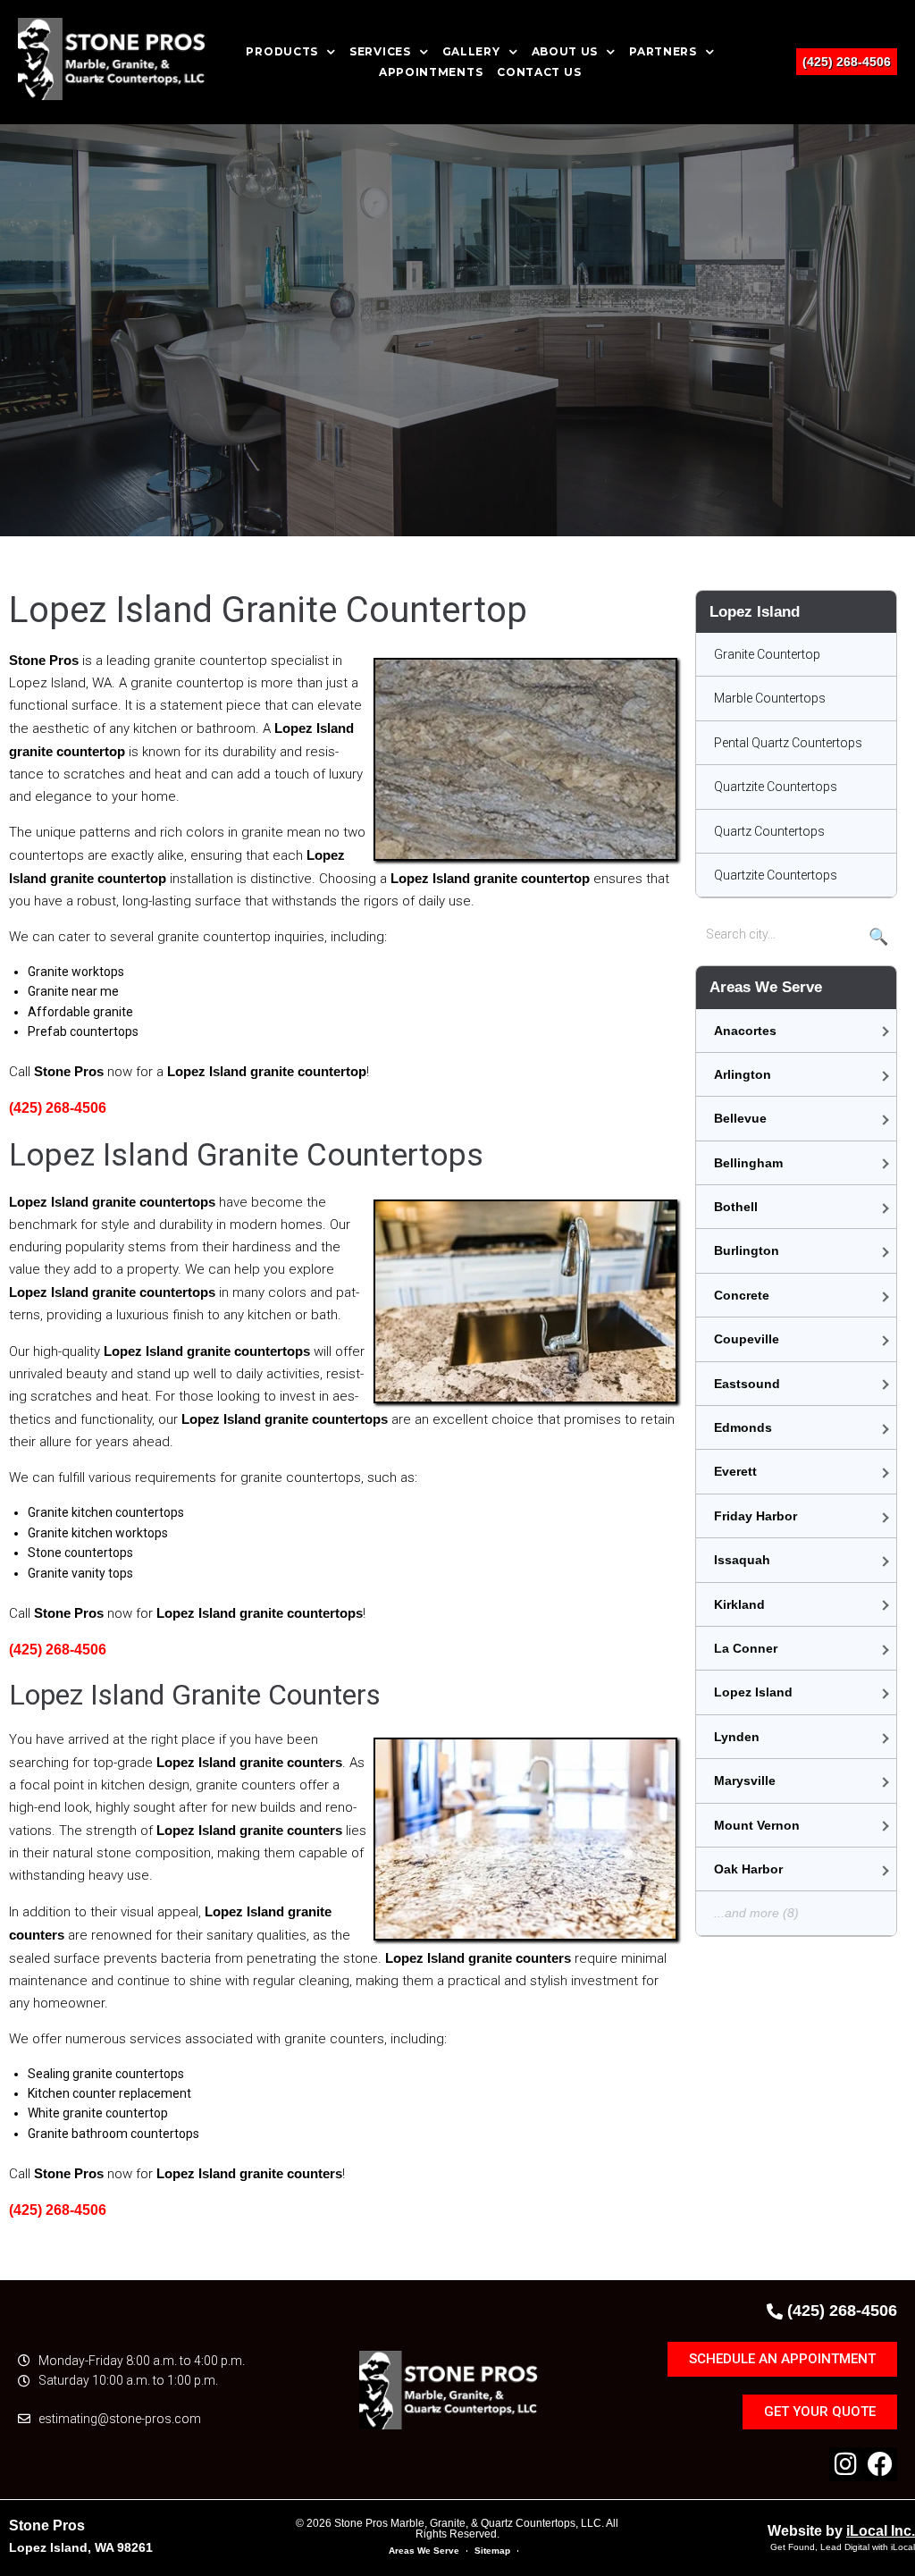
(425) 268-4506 (847, 62)
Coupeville (747, 1339)
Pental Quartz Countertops (788, 743)
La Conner (746, 1648)
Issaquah (742, 1560)
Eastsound (747, 1384)
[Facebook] (880, 2464)
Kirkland (739, 1604)
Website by (841, 2531)
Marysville (745, 1780)
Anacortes (745, 1031)
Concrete (742, 1295)
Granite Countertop (767, 654)
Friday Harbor (756, 1516)
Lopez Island (753, 1692)
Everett (735, 1471)
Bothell (736, 1207)
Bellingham (748, 1163)
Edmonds (743, 1427)
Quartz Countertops (769, 831)
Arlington (743, 1074)
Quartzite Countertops (776, 787)
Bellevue (740, 1118)
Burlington (747, 1250)
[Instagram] (846, 2464)
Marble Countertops (770, 698)
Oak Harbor (748, 1869)
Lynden (737, 1737)
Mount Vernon (757, 1825)
